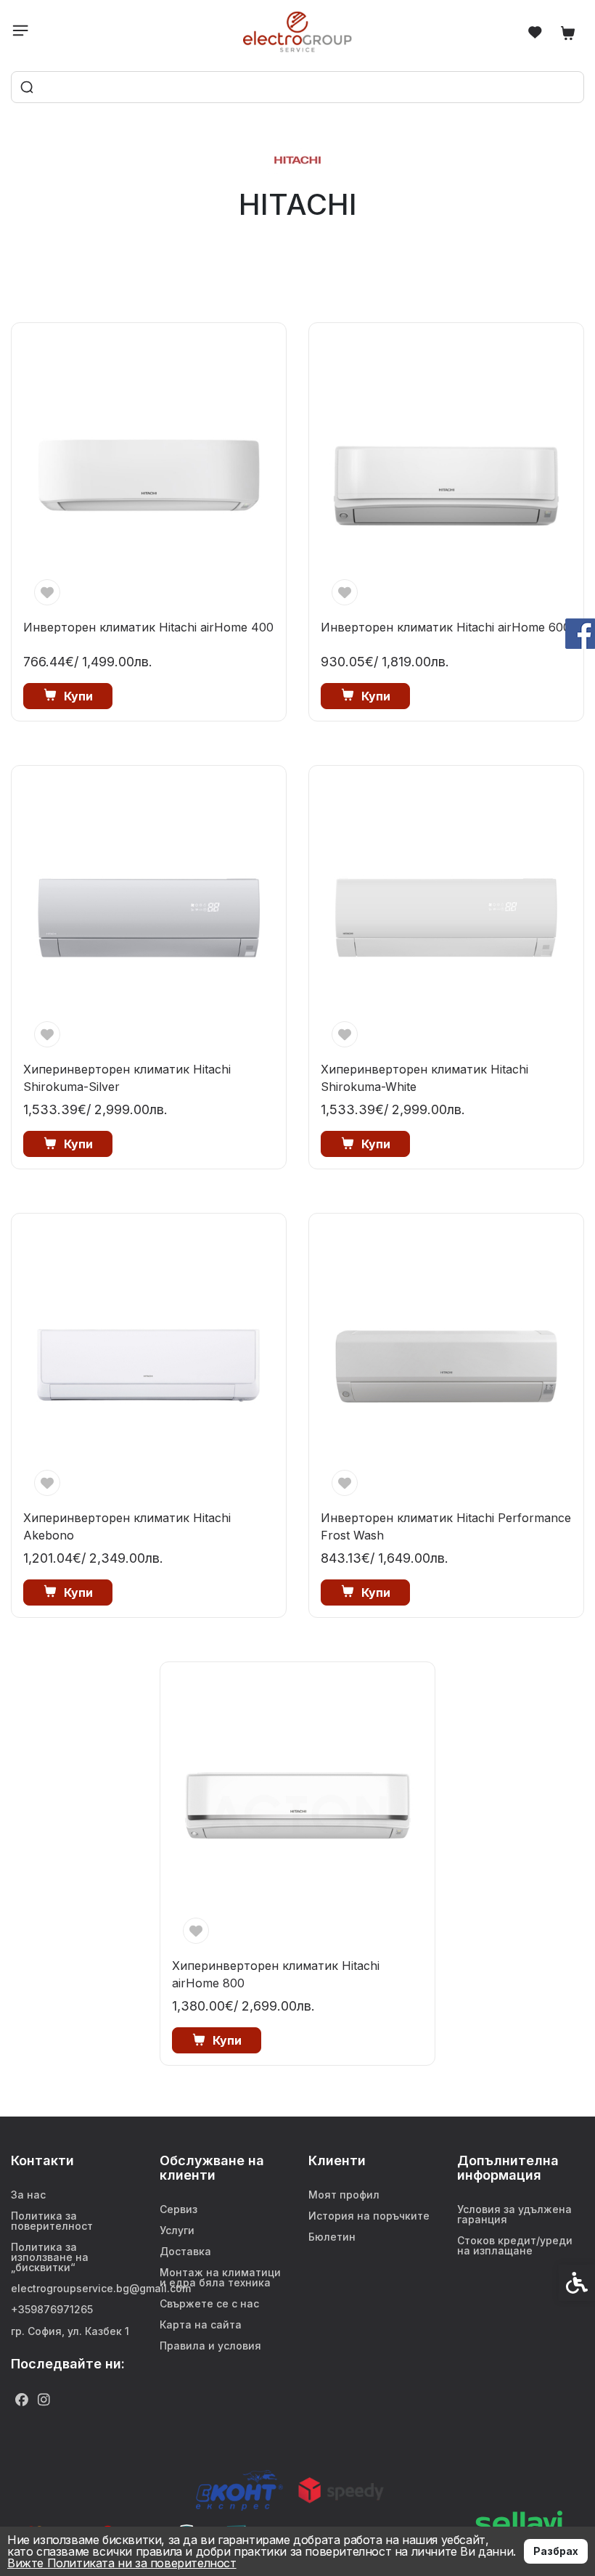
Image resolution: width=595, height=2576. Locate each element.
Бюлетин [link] (332, 2237)
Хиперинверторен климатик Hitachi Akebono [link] (127, 1526)
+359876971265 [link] (52, 2309)
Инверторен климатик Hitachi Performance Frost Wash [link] (446, 1526)
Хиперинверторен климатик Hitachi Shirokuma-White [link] (424, 1078)
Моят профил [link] (344, 2195)
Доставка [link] (185, 2251)
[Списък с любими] (535, 32)
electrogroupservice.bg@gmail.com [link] (74, 2288)
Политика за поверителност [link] (52, 2221)
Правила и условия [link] (210, 2346)
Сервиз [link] (178, 2209)
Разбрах (556, 2551)
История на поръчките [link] (369, 2216)
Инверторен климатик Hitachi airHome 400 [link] (148, 627)
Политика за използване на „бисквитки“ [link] (50, 2257)
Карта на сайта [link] (201, 2324)
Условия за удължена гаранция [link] (514, 2214)
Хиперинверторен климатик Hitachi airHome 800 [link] (276, 1974)
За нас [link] (28, 2195)
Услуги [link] (177, 2230)
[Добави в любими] (47, 592)
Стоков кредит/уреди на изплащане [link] (515, 2245)
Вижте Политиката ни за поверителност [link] (122, 2563)
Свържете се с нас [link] (209, 2303)
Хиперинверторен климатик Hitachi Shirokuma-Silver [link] (127, 1078)
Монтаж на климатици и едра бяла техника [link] (220, 2277)
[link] (298, 32)
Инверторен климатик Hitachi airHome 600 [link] (446, 627)
